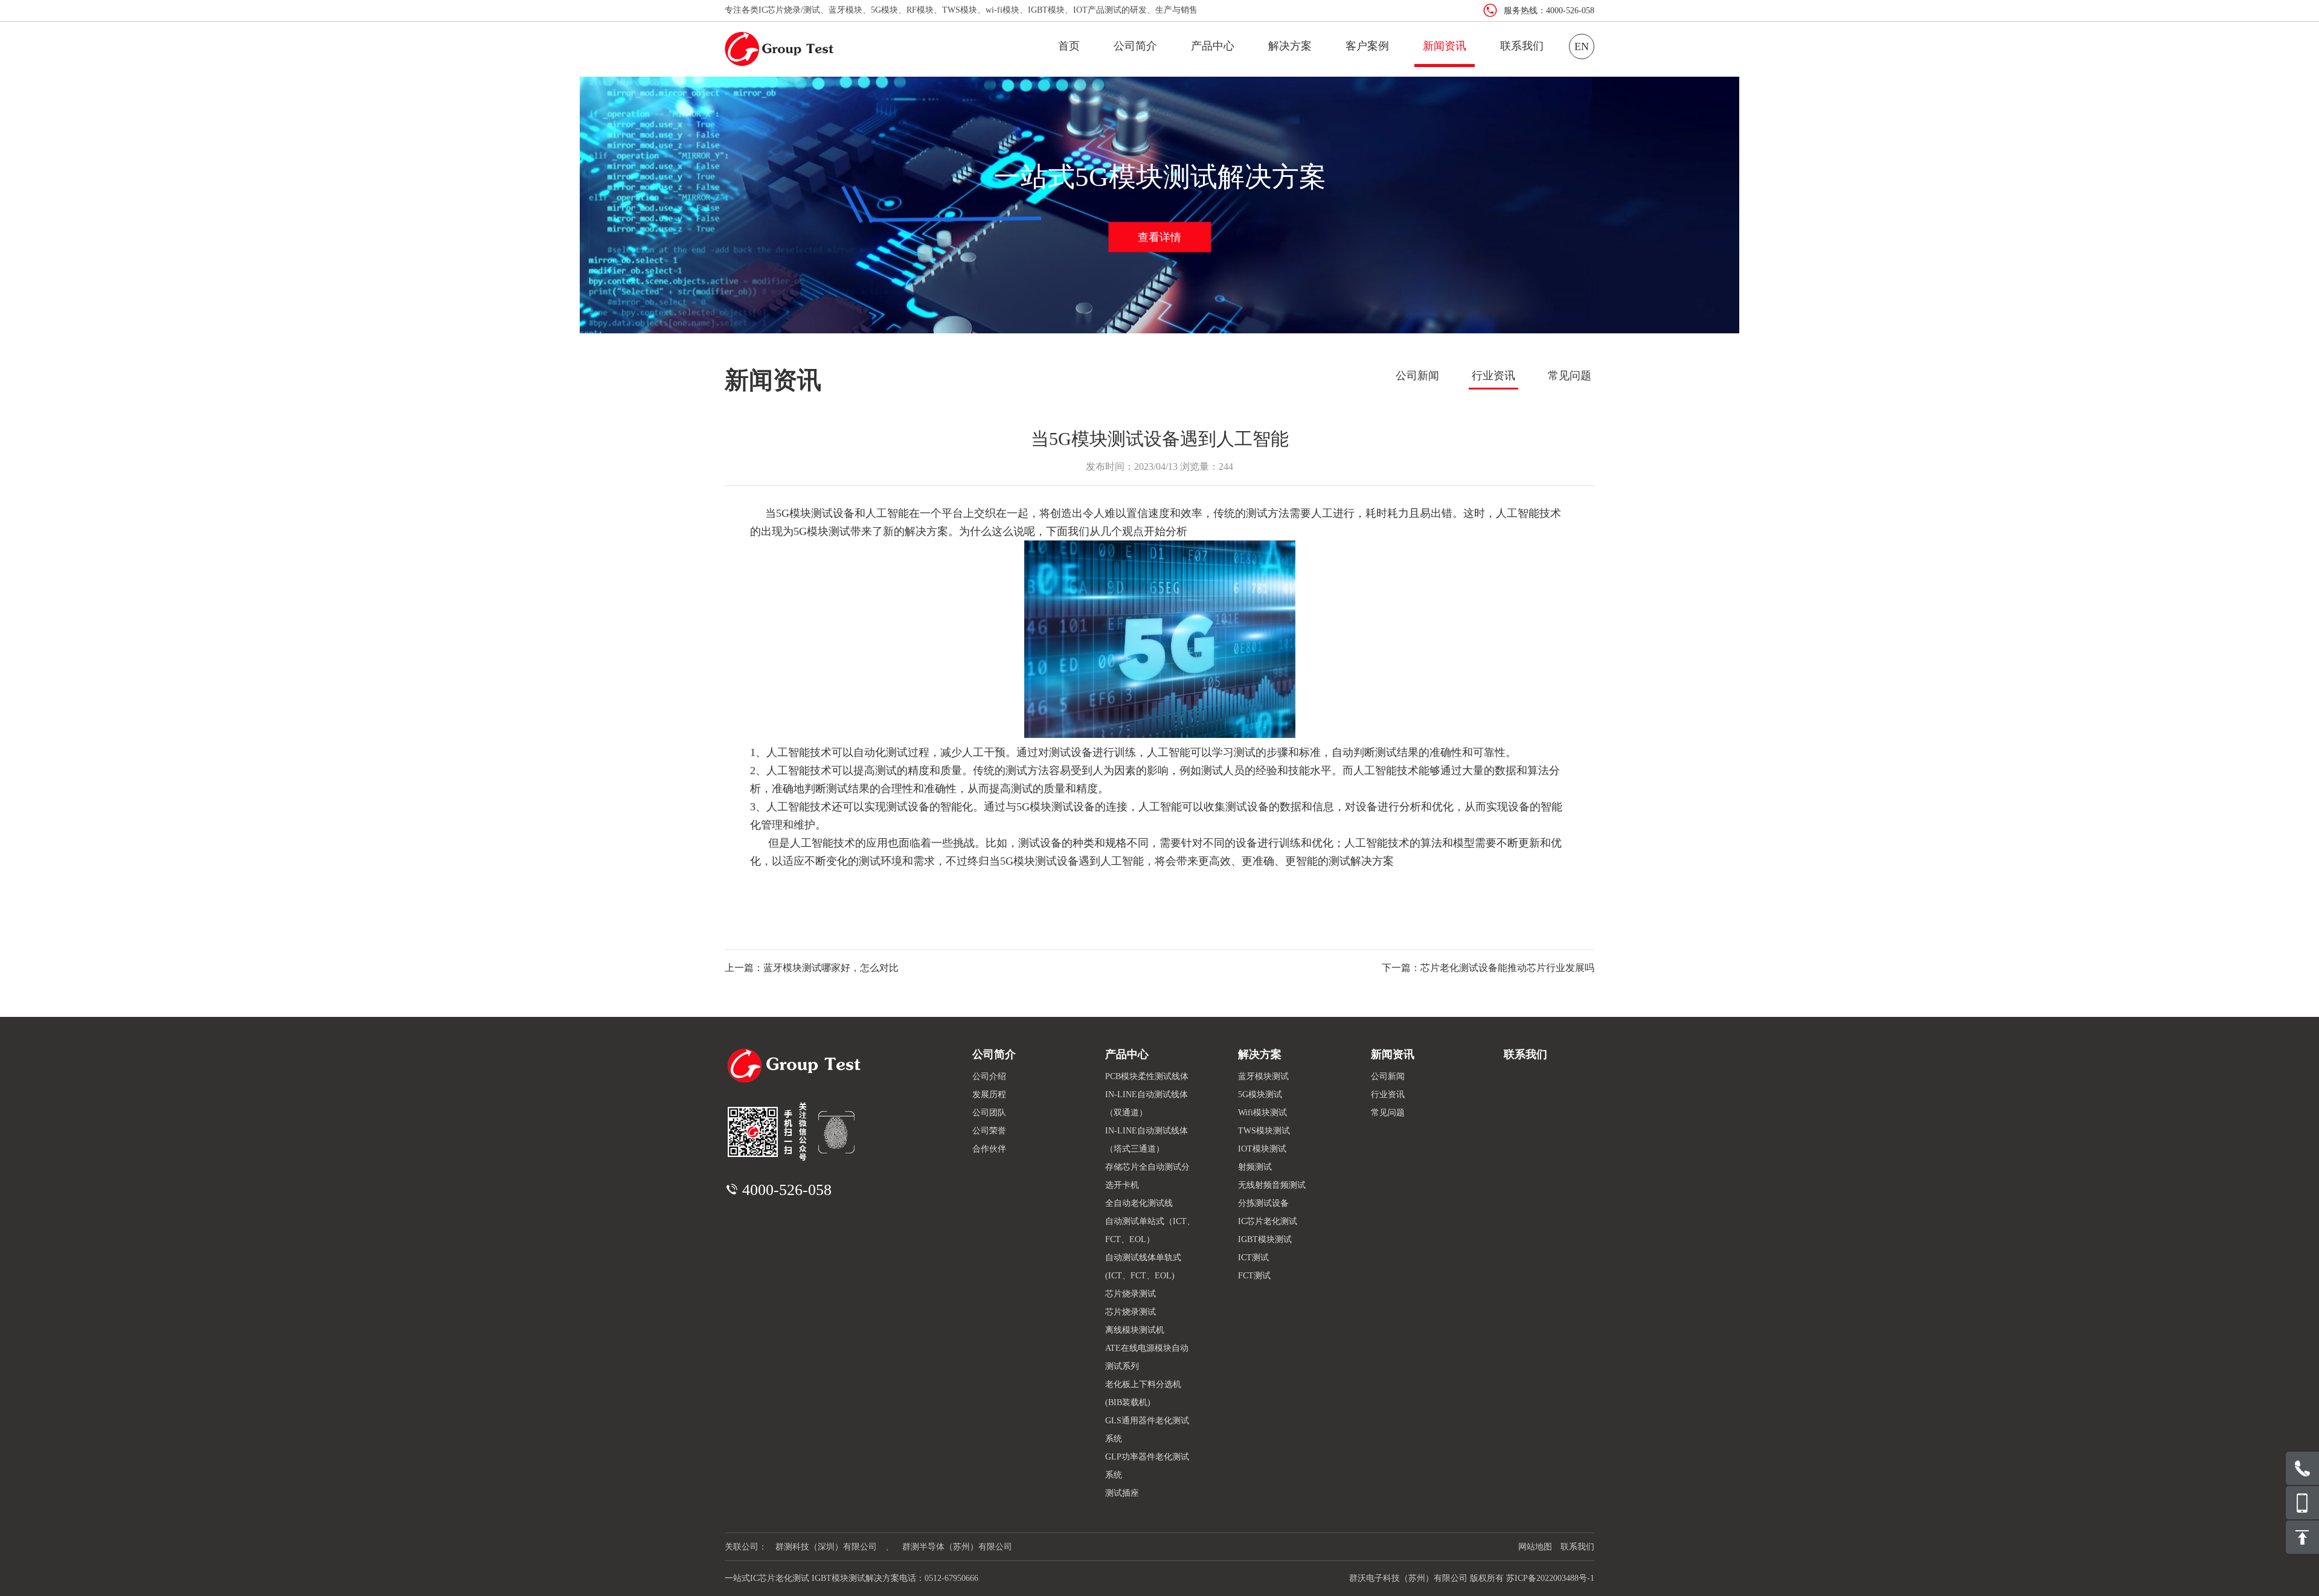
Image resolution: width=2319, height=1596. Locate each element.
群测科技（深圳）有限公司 (826, 1547)
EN (1582, 46)
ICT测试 (1253, 1258)
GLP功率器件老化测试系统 (1147, 1466)
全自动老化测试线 (1139, 1203)
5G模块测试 (1260, 1094)
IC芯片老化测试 (1268, 1221)
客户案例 (1367, 46)
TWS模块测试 (1264, 1131)
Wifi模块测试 (1262, 1113)
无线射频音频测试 (1272, 1185)
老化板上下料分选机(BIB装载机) (1143, 1393)
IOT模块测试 (1262, 1149)
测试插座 (1122, 1493)
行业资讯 (1493, 376)
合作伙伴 (989, 1149)
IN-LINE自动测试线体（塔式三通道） (1147, 1140)
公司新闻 (1417, 376)
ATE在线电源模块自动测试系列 (1147, 1357)
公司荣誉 (989, 1131)
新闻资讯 (1445, 46)
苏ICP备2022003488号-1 (1550, 1578)
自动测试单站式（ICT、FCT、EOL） (1150, 1230)
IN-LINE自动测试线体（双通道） (1147, 1104)
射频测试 (1255, 1167)
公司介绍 (989, 1076)
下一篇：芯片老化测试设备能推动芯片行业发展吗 (1488, 968)
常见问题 (1570, 376)
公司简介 (1135, 46)
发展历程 (989, 1094)
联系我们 (1522, 46)
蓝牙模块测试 (1263, 1076)
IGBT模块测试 (1265, 1239)
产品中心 (1213, 46)
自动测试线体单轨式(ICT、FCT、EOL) (1143, 1267)
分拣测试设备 (1263, 1203)
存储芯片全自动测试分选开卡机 (1147, 1176)
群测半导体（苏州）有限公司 (957, 1547)
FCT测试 (1254, 1276)
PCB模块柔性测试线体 (1147, 1076)
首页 (1069, 46)
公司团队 (989, 1113)
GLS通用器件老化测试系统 (1147, 1430)
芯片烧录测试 (1131, 1294)
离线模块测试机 (1135, 1330)
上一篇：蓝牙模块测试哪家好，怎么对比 (812, 968)
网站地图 (1535, 1547)
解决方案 (1290, 46)
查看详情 (1159, 237)
